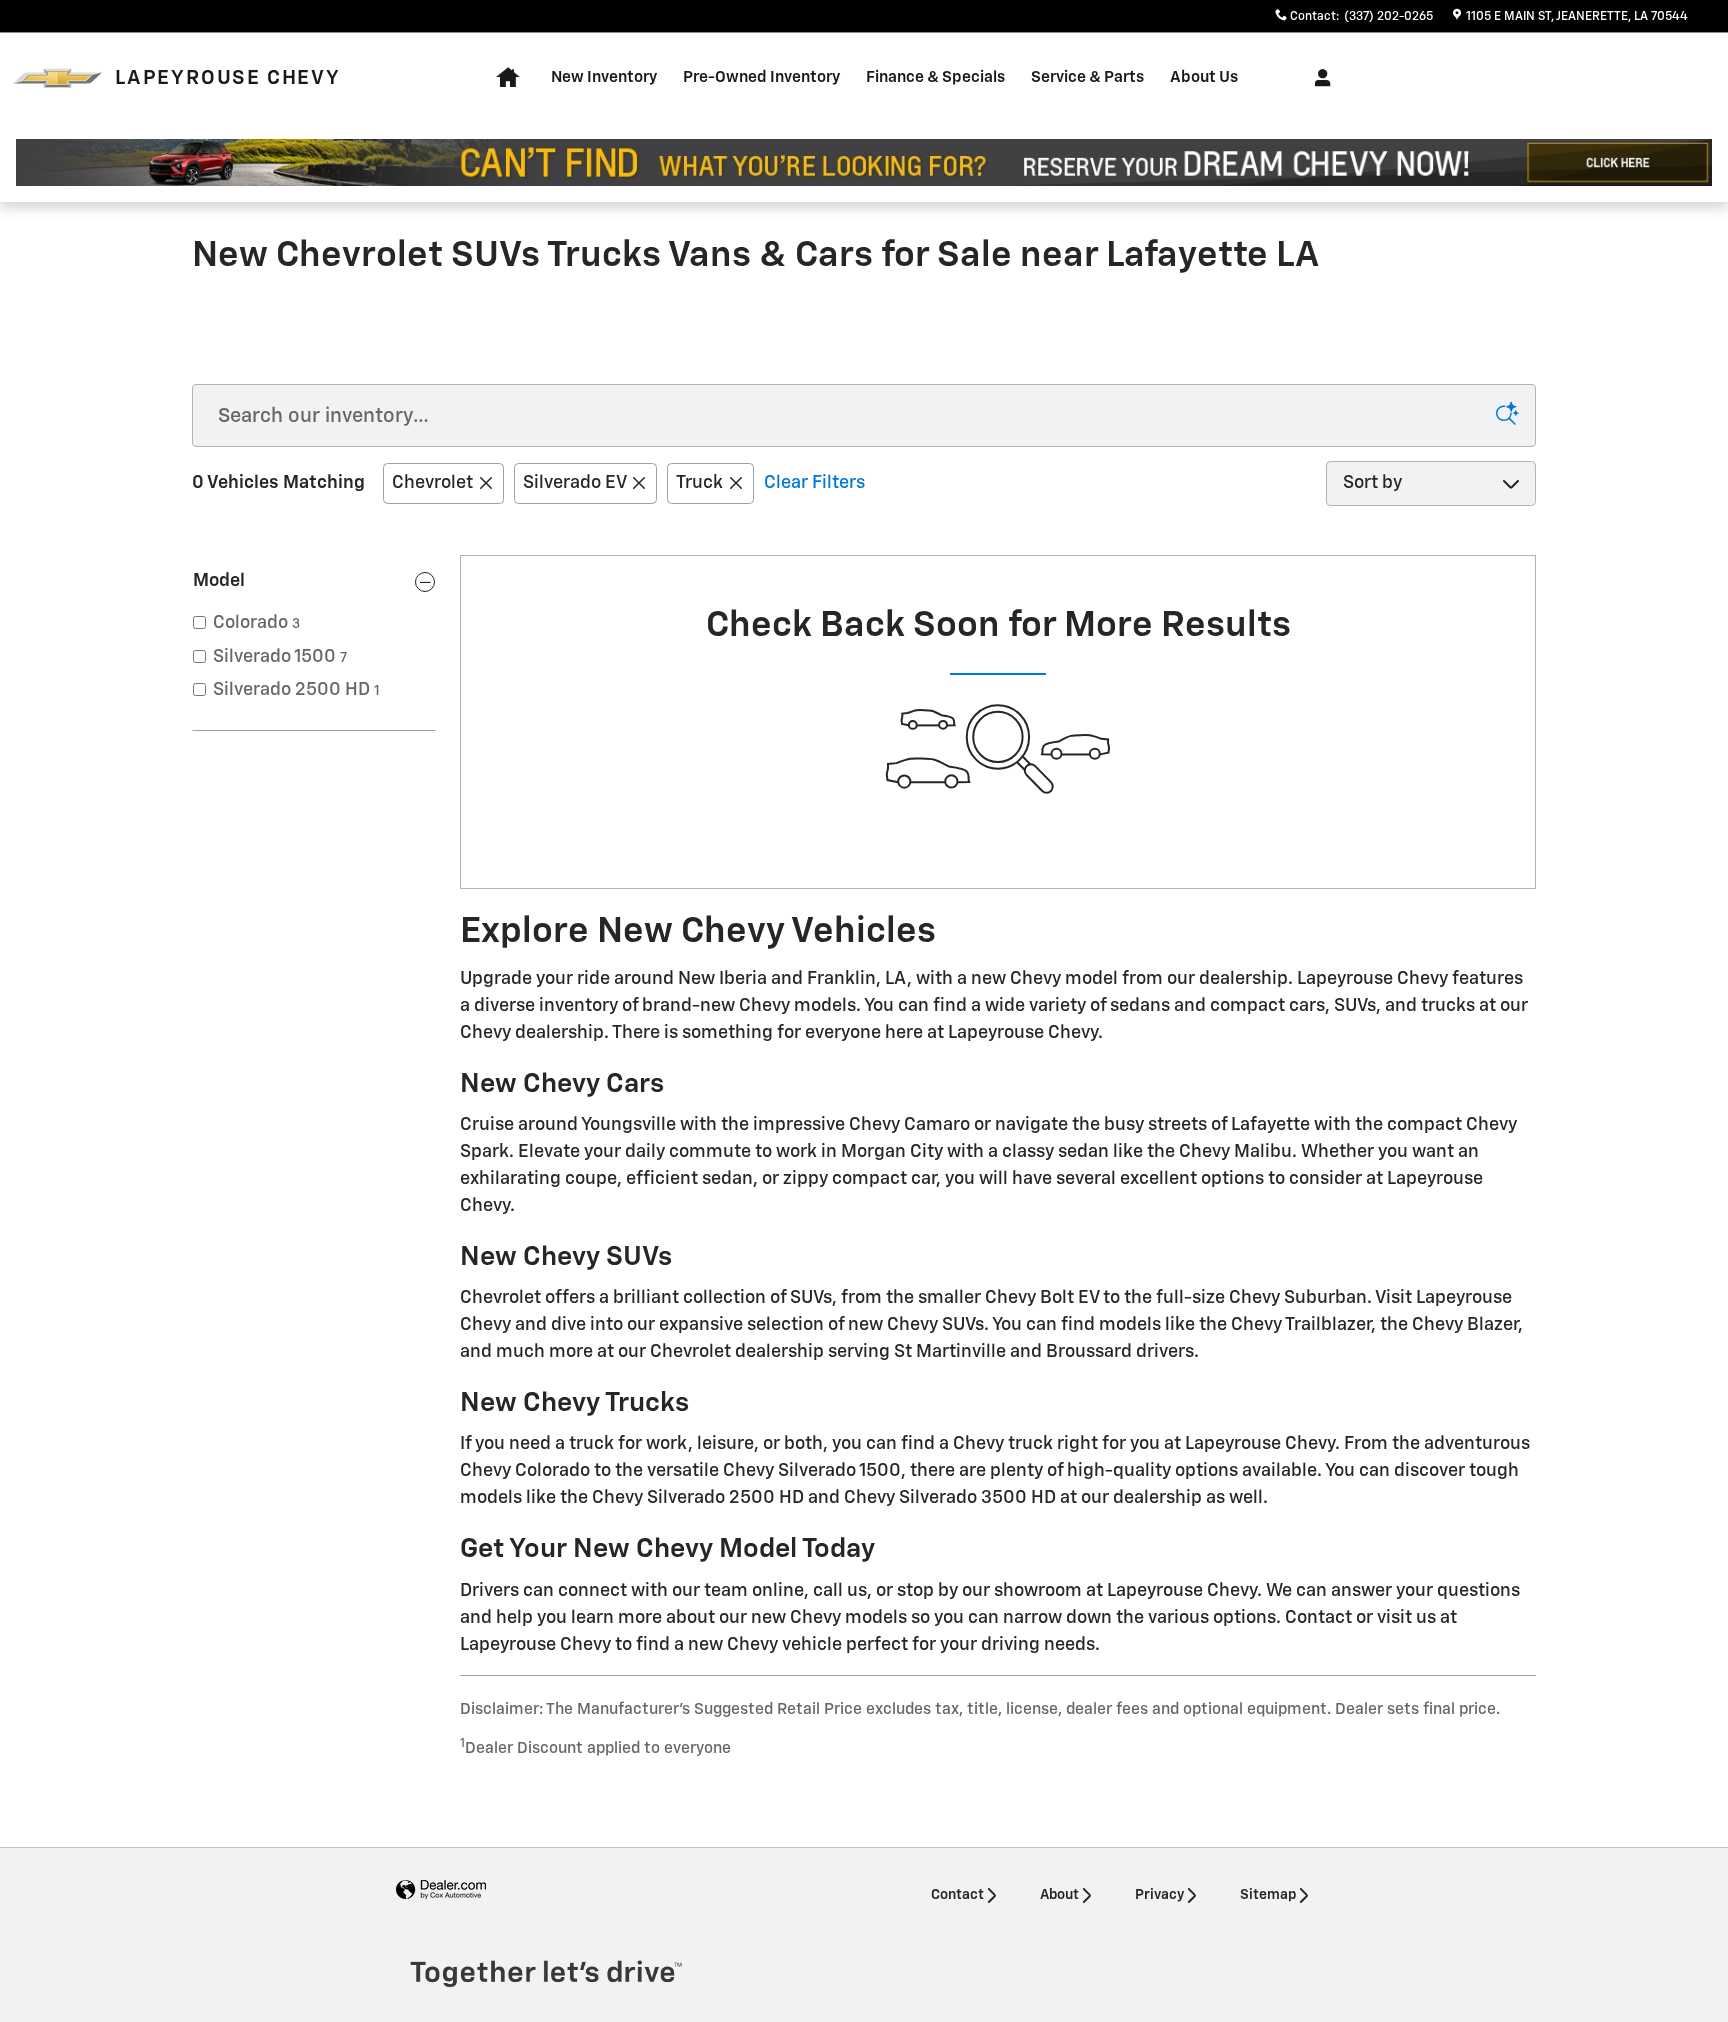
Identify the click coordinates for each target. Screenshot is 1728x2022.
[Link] (864, 162)
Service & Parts (1087, 77)
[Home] (57, 78)
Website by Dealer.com (441, 1890)
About (1059, 1895)
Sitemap (1268, 1895)
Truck (699, 483)
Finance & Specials (935, 77)
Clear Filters (814, 483)
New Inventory (604, 77)
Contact (957, 1895)
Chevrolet (432, 483)
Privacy (1159, 1895)
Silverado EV (574, 483)
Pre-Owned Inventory (761, 77)
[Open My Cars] (1317, 78)
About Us (1204, 77)
